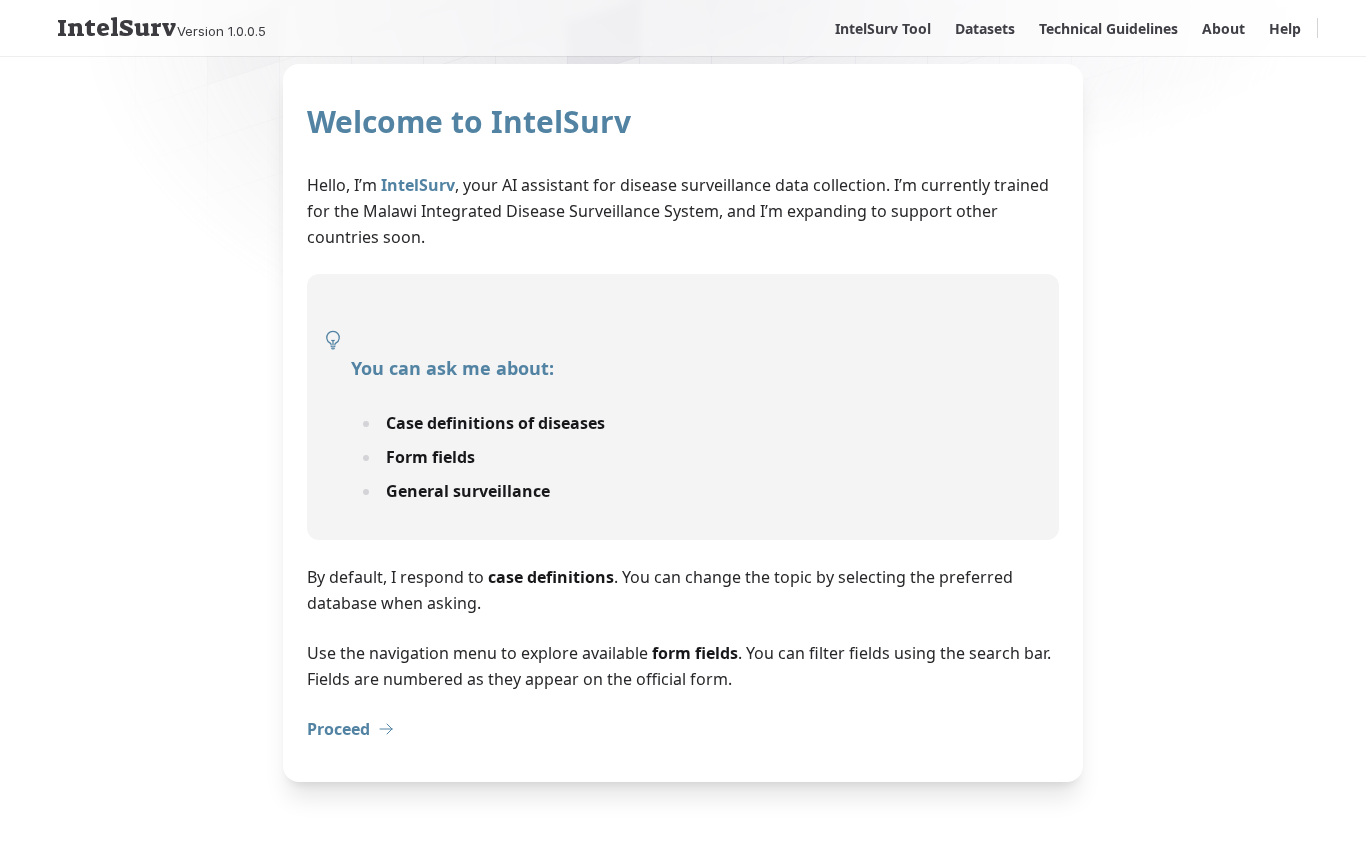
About (1223, 28)
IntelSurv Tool (883, 28)
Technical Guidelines (1108, 28)
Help (1285, 28)
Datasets (985, 28)
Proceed (338, 729)
